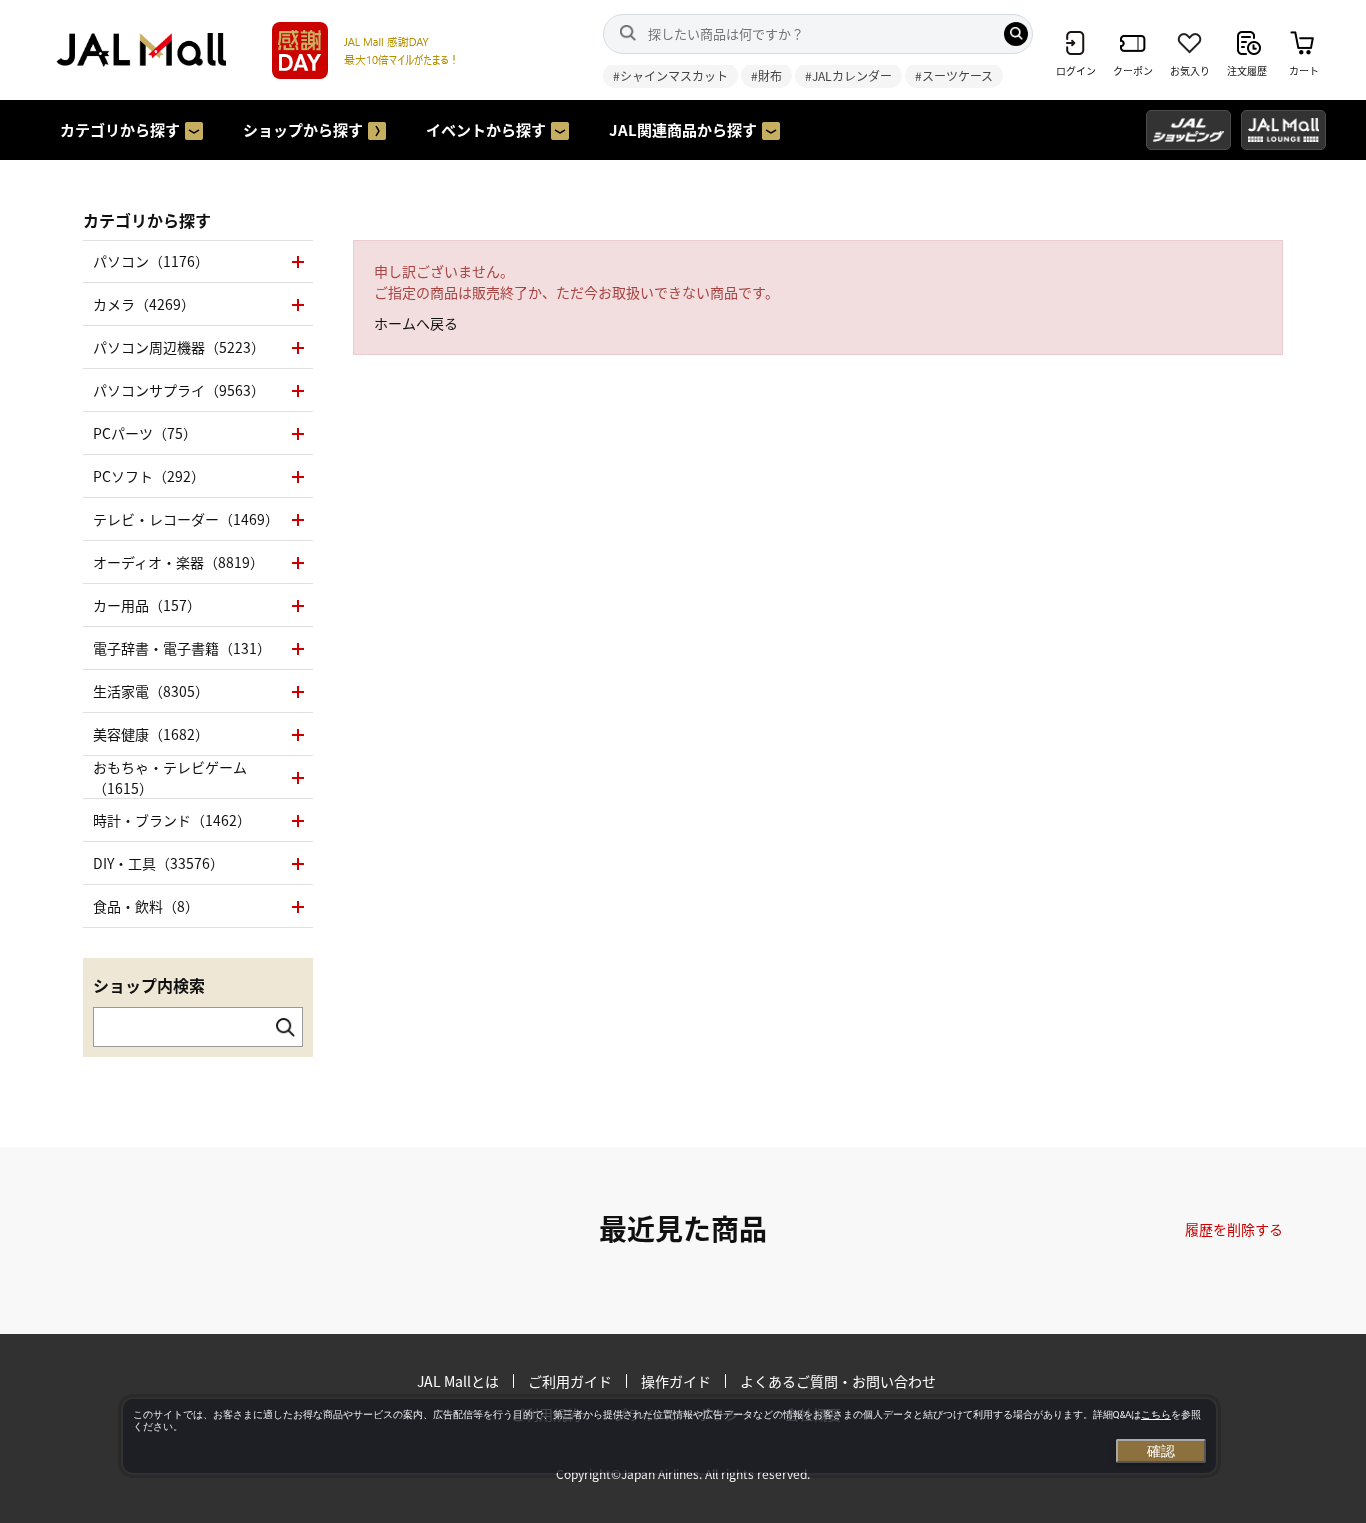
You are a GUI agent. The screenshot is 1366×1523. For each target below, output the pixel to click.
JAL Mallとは (458, 1381)
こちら (1156, 1414)
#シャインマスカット (670, 75)
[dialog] (669, 1436)
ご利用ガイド (570, 1381)
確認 (1161, 1451)
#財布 (766, 75)
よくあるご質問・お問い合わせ (838, 1381)
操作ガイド (676, 1381)
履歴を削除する (1234, 1229)
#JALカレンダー (848, 75)
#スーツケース (954, 75)
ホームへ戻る (416, 323)
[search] (1016, 34)
